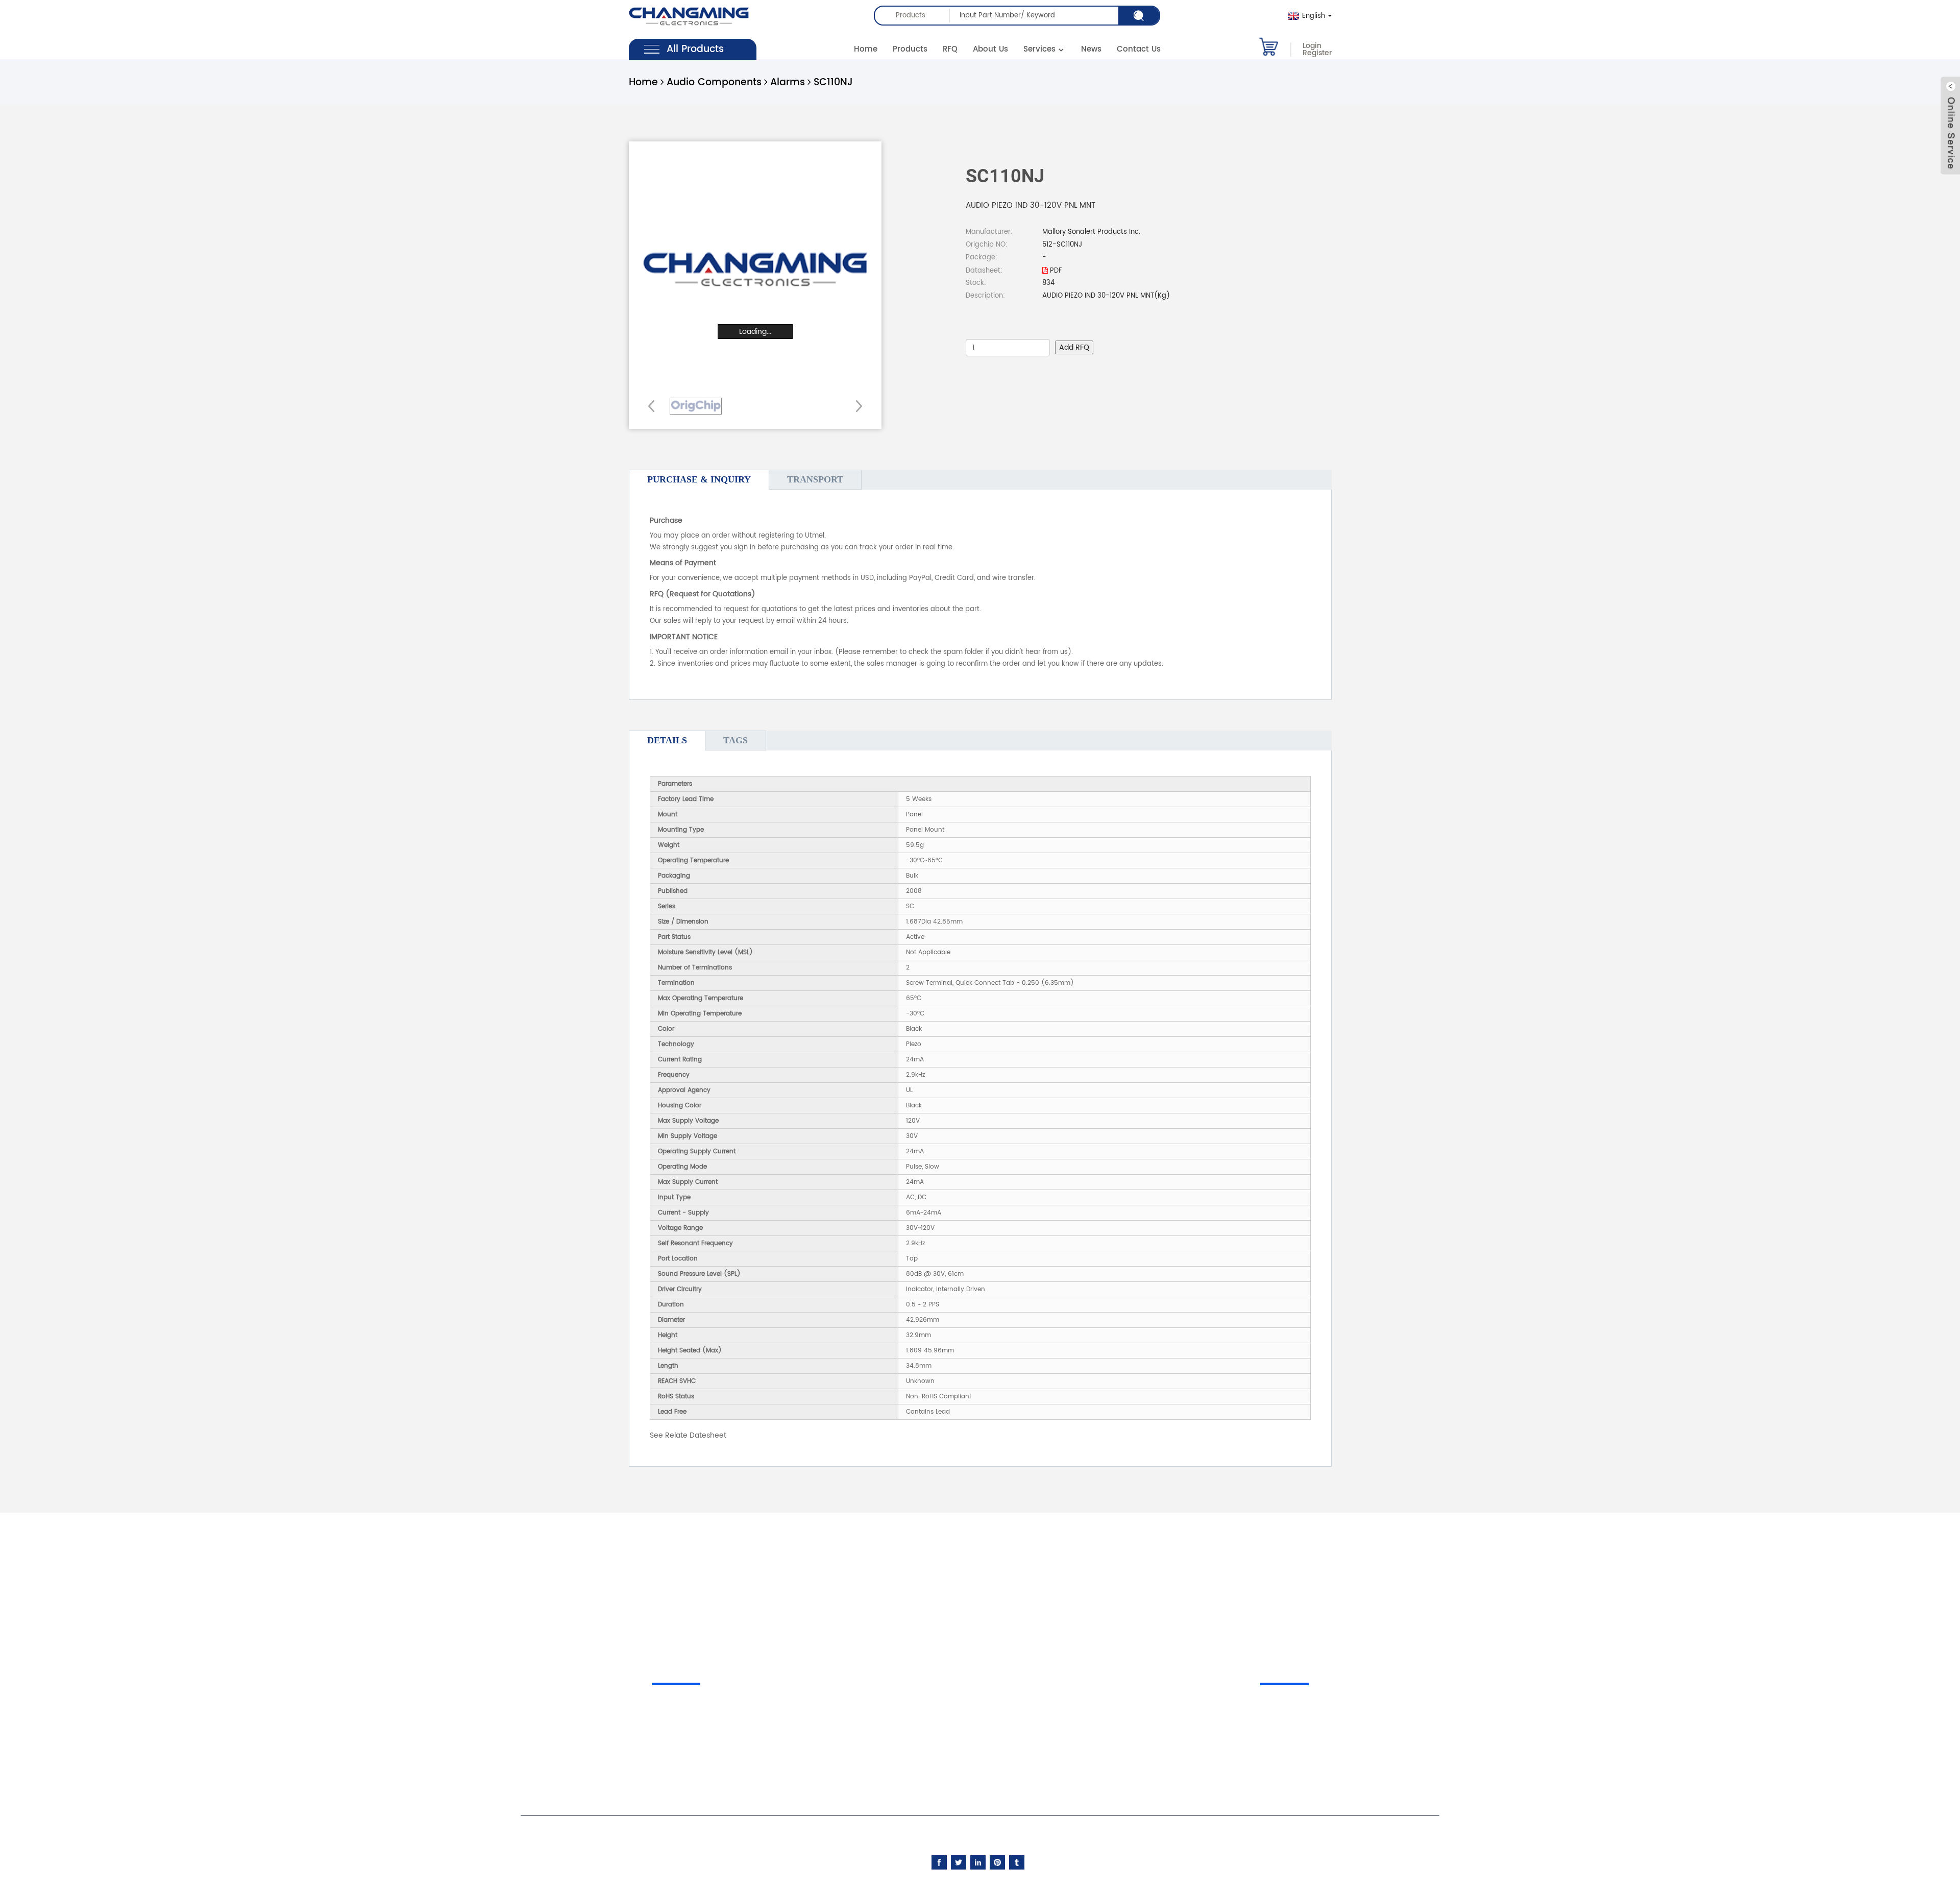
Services (1039, 49)
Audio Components (714, 82)
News (1091, 49)
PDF (1055, 271)
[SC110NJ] (696, 406)
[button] (856, 406)
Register (1317, 53)
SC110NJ (833, 82)
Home (866, 49)
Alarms (788, 82)
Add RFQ (1074, 347)
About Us (990, 49)
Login (1312, 46)
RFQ (950, 49)
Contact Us (1139, 49)
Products (910, 49)
